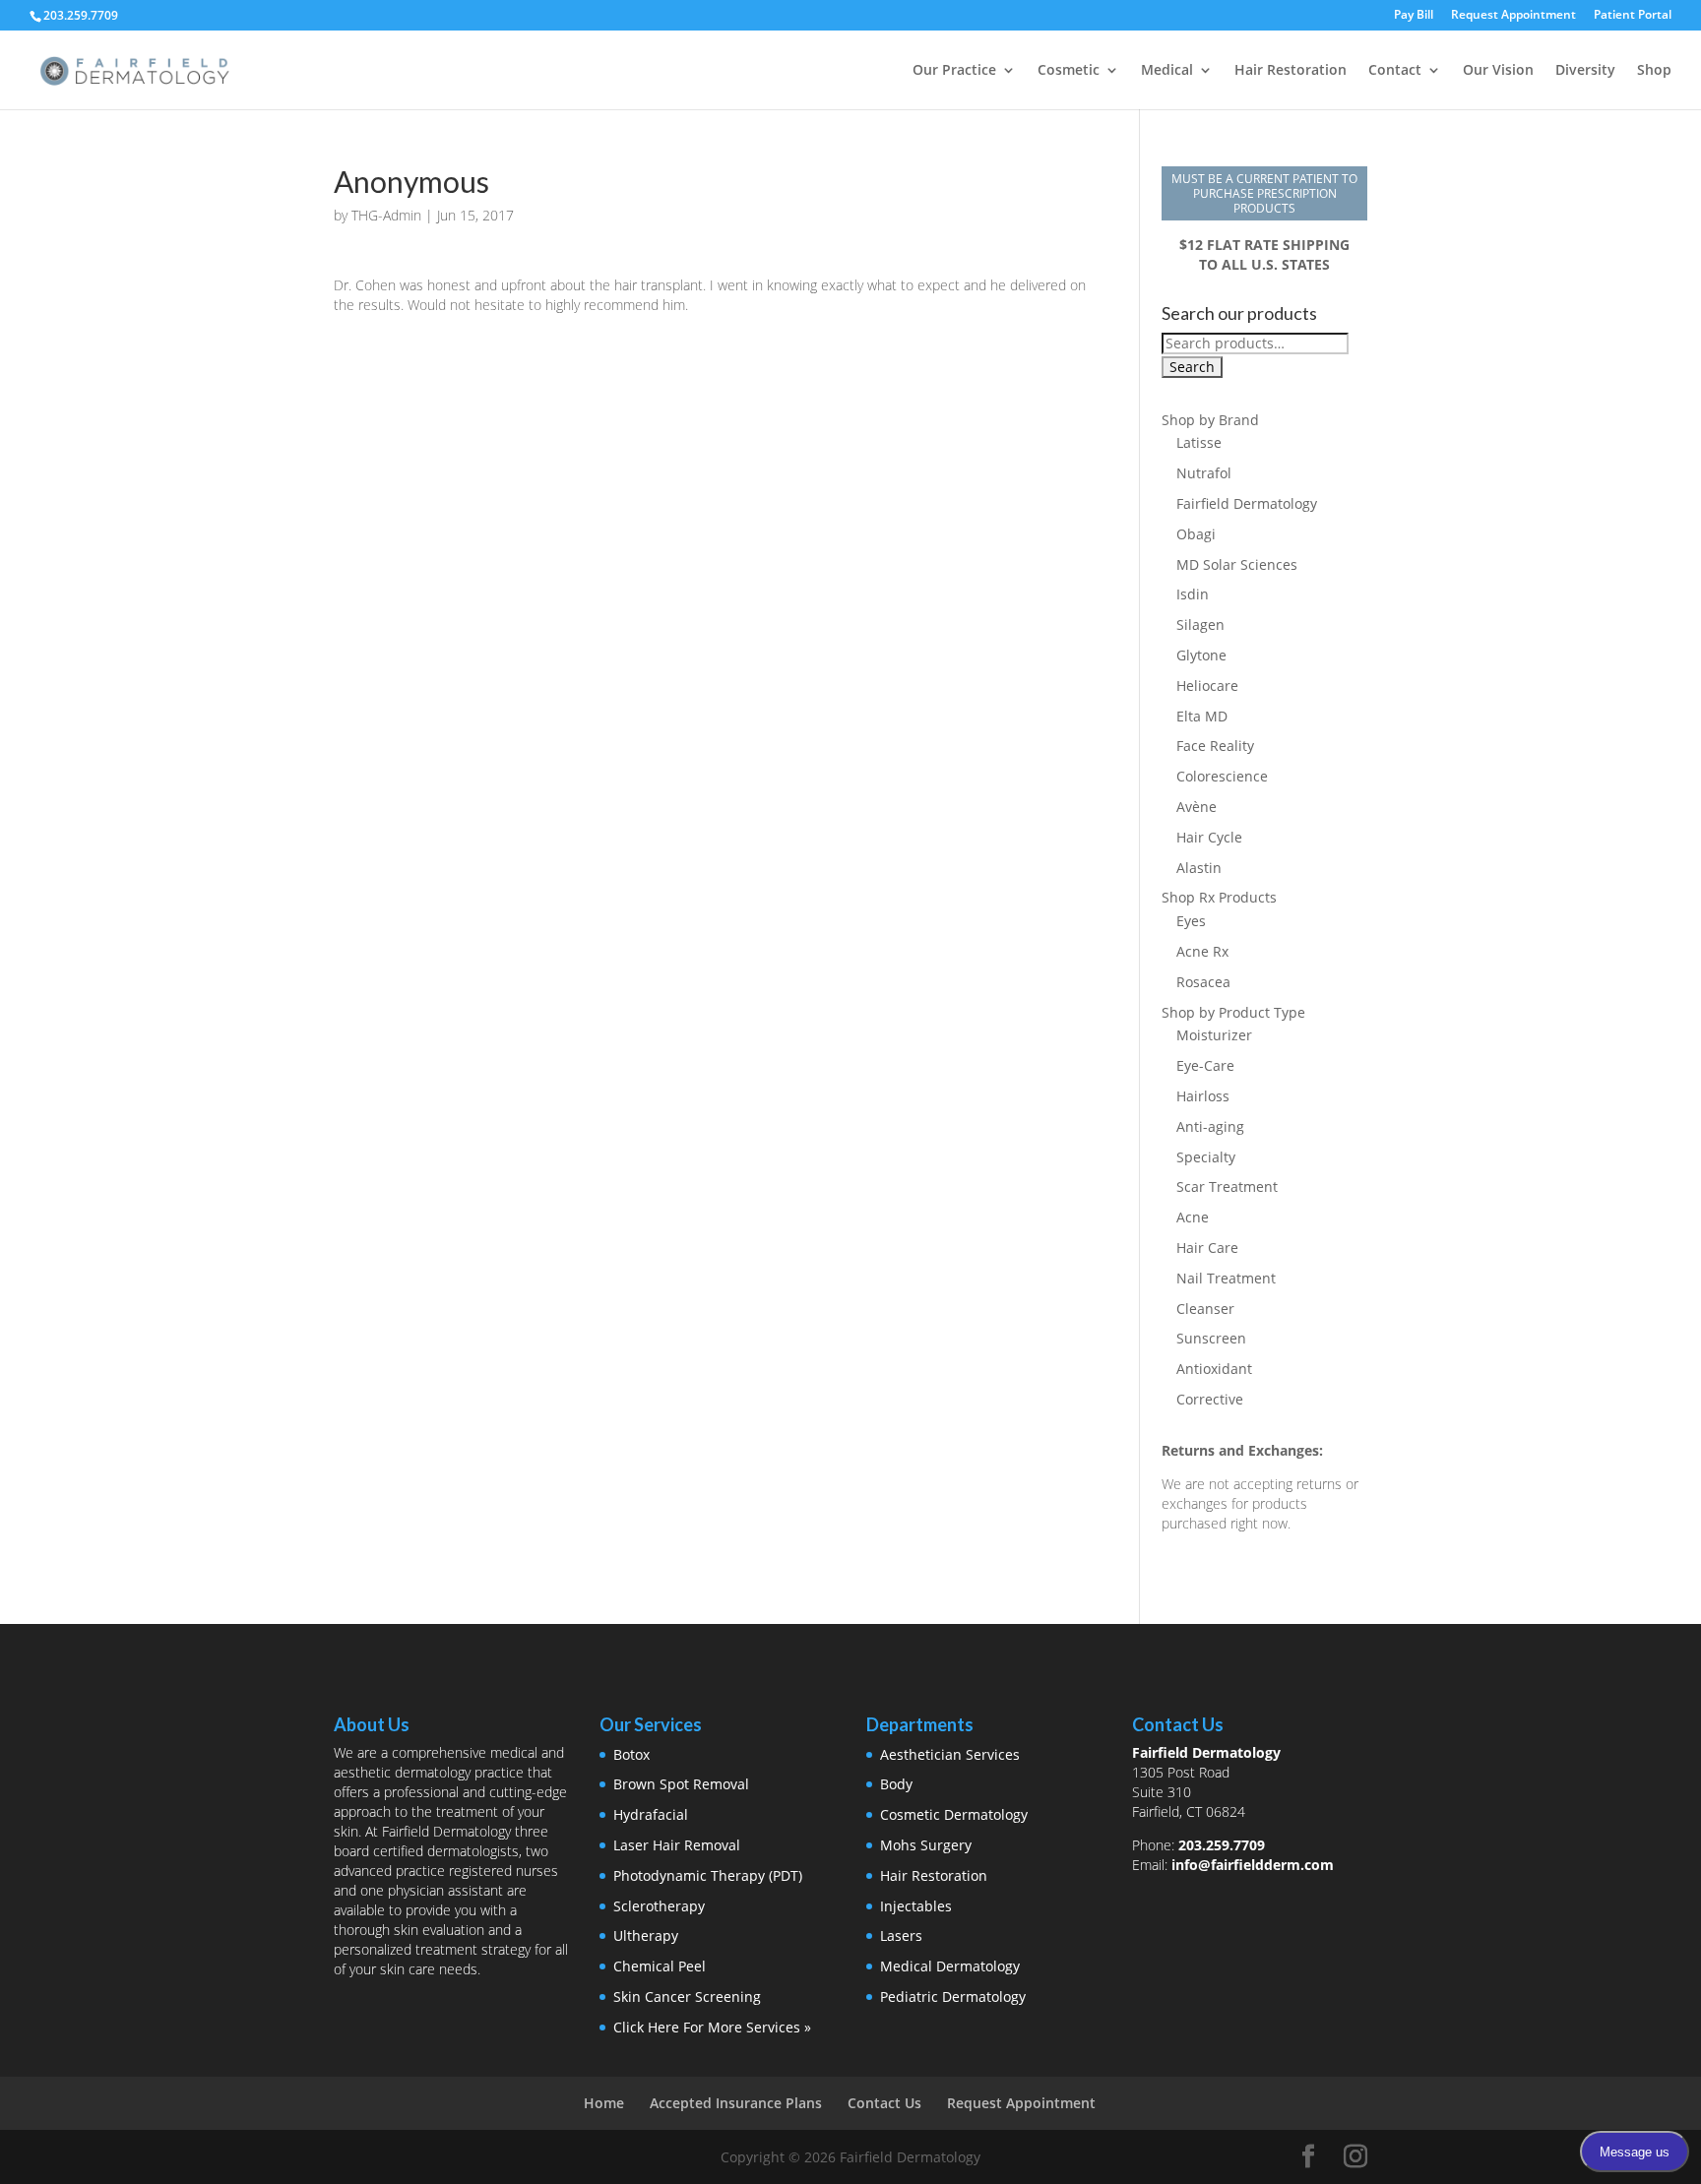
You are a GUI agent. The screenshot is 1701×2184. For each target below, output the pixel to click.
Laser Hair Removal (677, 1845)
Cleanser (1205, 1309)
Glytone (1201, 655)
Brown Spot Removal (681, 1784)
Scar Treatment (1227, 1186)
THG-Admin (386, 215)
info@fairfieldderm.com (1253, 1865)
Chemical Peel (660, 1966)
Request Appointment (1513, 16)
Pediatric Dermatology (953, 1997)
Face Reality (1215, 746)
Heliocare (1207, 686)
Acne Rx (1202, 951)
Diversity (1585, 71)
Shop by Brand (1210, 420)
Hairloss (1203, 1096)
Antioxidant (1214, 1369)
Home (604, 2103)
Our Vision (1498, 71)
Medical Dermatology (950, 1966)
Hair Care (1207, 1248)
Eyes (1191, 921)
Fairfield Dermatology (1247, 503)
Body (896, 1784)
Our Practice (954, 71)
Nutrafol (1204, 473)
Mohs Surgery (926, 1845)
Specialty (1206, 1157)
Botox (631, 1754)
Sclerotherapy (659, 1906)
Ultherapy (646, 1935)
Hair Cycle (1209, 837)
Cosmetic (1069, 71)
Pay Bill (1414, 16)
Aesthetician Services (950, 1754)
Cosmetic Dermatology (954, 1814)
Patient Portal (1633, 16)
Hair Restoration (1291, 71)
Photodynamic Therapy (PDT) (708, 1875)
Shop (1654, 71)
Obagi (1196, 534)
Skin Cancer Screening (687, 1997)
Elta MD (1202, 716)
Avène (1197, 807)
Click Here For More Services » (712, 2027)
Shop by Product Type (1233, 1012)
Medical (1167, 71)
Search (1192, 367)
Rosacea (1203, 982)
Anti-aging (1210, 1126)
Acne (1193, 1217)
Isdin (1193, 594)
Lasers (901, 1935)
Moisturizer (1214, 1035)
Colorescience (1222, 776)
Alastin (1199, 868)
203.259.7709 (1222, 1845)
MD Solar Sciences (1237, 564)
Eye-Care (1205, 1065)
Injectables (916, 1906)
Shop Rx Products (1219, 897)
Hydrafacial (651, 1814)
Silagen (1200, 624)
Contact (1395, 71)
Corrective (1210, 1399)
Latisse (1199, 442)
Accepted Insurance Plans (736, 2103)
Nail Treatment (1226, 1278)
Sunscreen (1211, 1338)
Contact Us (884, 2103)
